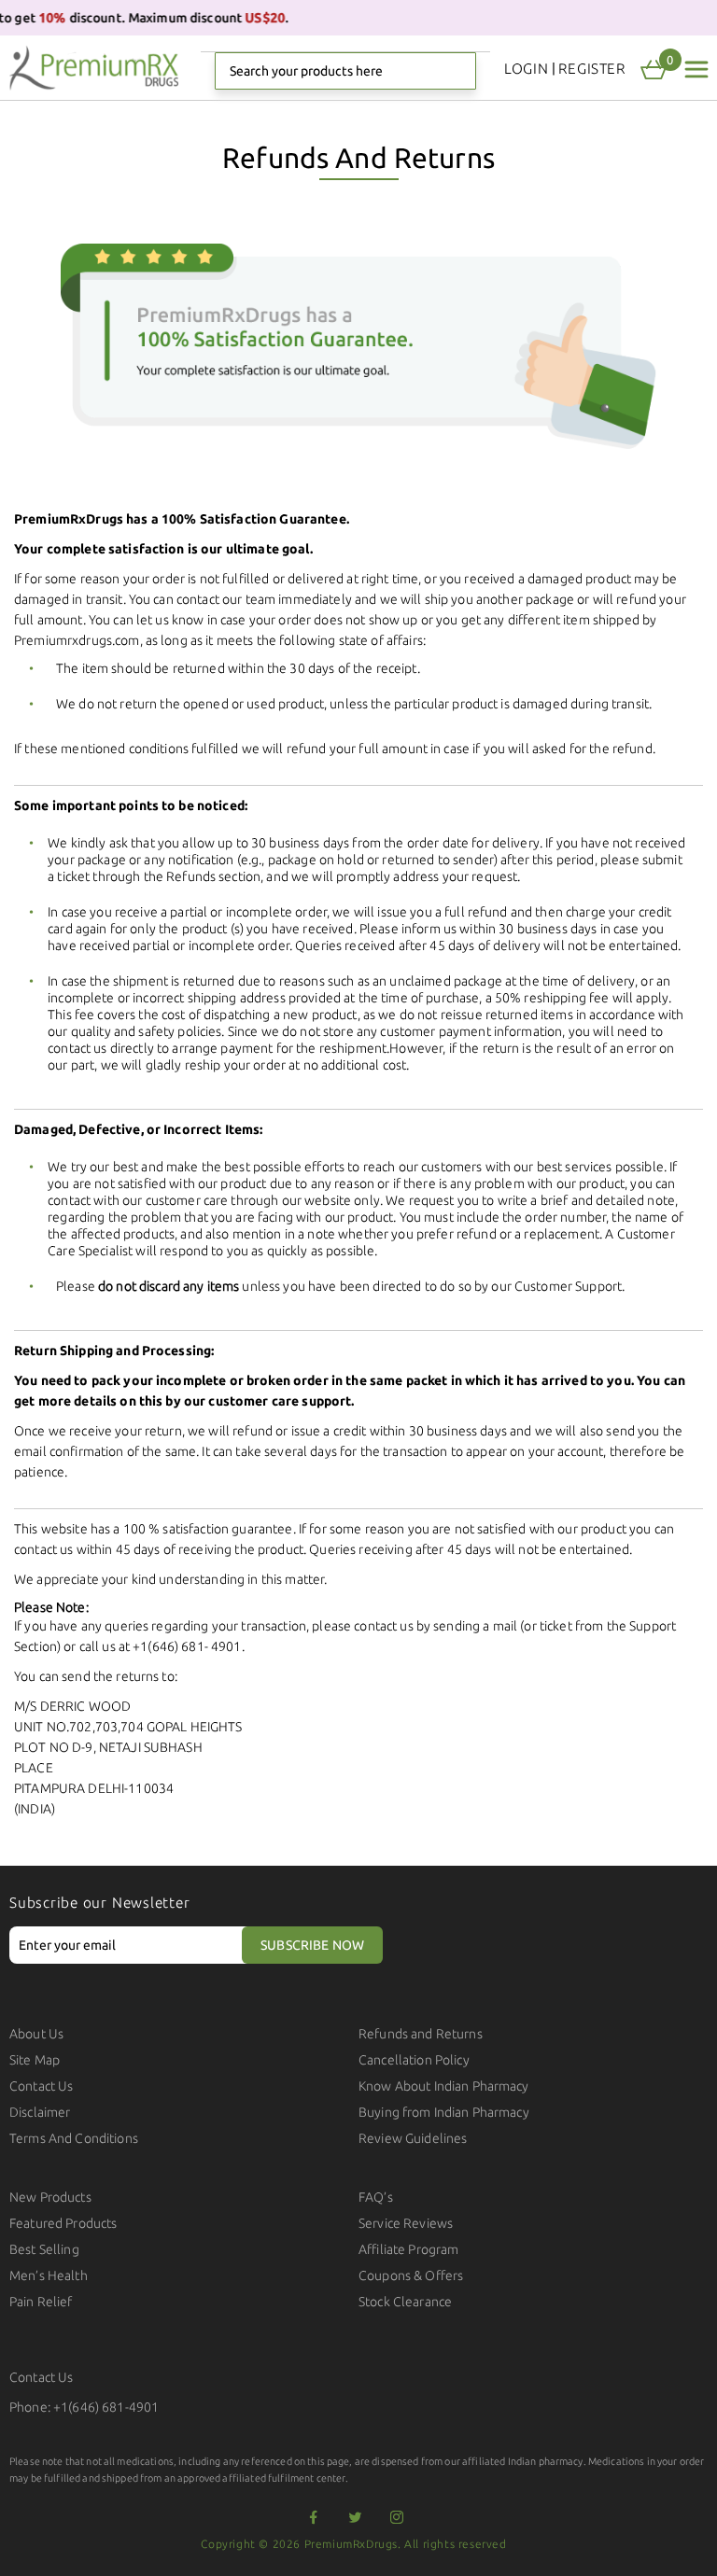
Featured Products (63, 2223)
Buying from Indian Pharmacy (444, 2112)
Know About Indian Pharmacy (444, 2086)
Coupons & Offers (411, 2275)
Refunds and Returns (421, 2034)
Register (592, 69)
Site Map (35, 2060)
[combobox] (345, 71)
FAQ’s (376, 2197)
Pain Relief (41, 2302)
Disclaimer (40, 2112)
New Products (50, 2197)
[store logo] (94, 68)
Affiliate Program (408, 2249)
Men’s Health (49, 2275)
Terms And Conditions (74, 2138)
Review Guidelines (413, 2138)
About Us (36, 2034)
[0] (654, 70)
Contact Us (41, 2086)
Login (526, 69)
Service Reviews (406, 2223)
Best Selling (44, 2249)
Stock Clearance (405, 2302)
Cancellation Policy (414, 2060)
